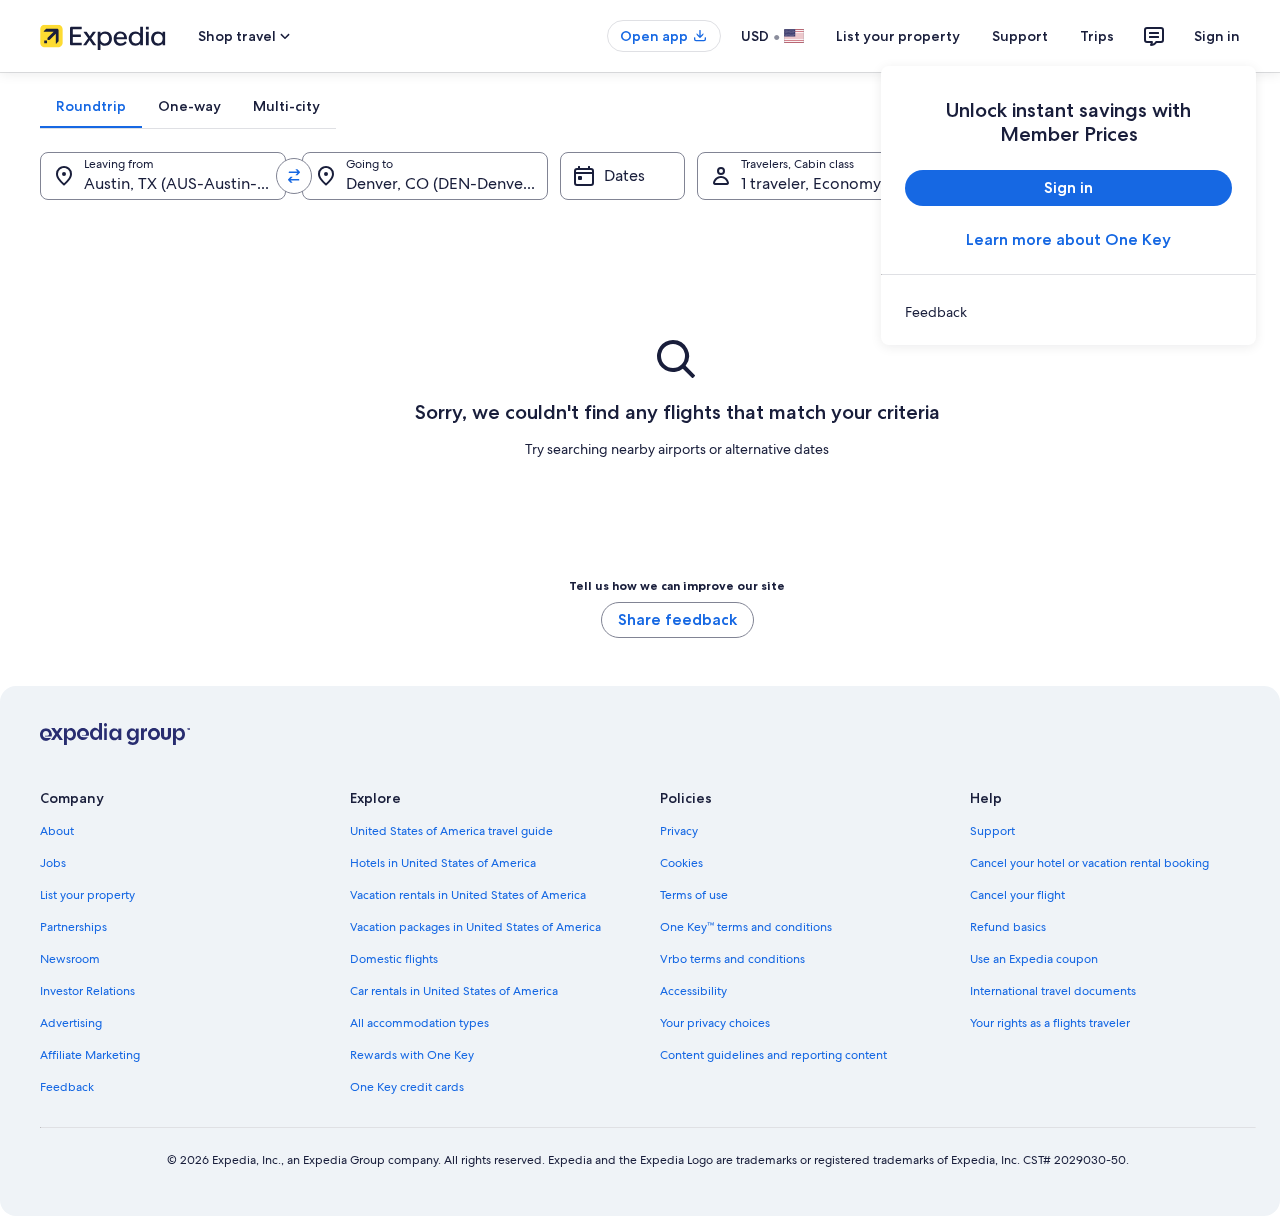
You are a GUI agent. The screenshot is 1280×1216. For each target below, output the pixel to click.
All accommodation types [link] (419, 1023)
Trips (1097, 36)
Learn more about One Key (1068, 239)
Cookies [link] (681, 863)
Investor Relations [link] (87, 991)
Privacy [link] (679, 831)
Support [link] (992, 831)
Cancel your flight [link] (1017, 895)
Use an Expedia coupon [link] (1034, 959)
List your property (898, 36)
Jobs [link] (53, 863)
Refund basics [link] (1008, 927)
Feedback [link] (67, 1087)
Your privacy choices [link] (715, 1023)
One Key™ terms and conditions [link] (746, 927)
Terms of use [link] (694, 895)
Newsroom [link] (70, 959)
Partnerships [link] (73, 927)
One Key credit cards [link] (407, 1087)
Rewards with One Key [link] (412, 1055)
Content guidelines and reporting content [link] (773, 1055)
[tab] (91, 106)
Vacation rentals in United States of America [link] (468, 895)
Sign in (1217, 36)
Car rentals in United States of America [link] (454, 991)
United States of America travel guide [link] (451, 831)
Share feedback (677, 619)
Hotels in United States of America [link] (443, 863)
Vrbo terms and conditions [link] (732, 959)
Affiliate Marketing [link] (90, 1055)
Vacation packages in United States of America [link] (475, 927)
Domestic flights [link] (394, 959)
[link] (1068, 312)
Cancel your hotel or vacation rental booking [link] (1089, 863)
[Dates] (622, 176)
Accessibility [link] (693, 991)
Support (1020, 36)
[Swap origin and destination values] (294, 176)
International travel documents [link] (1053, 991)
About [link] (57, 831)
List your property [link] (87, 895)
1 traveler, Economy (811, 183)
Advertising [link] (71, 1023)
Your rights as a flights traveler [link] (1050, 1023)
